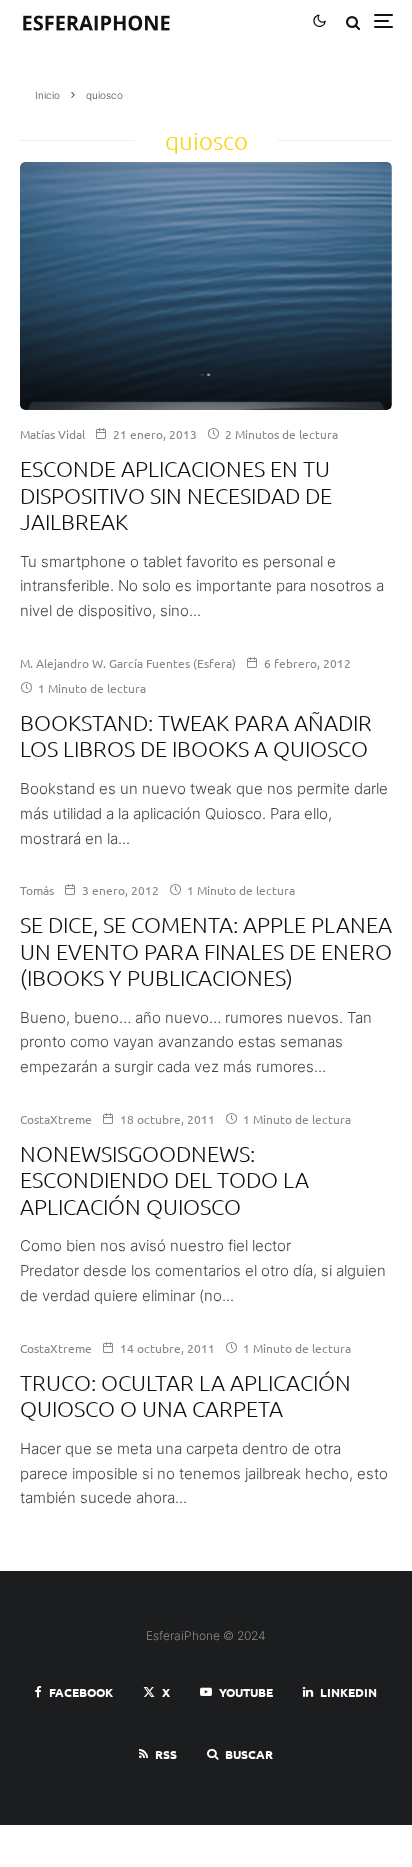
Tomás (37, 890)
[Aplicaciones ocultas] (206, 286)
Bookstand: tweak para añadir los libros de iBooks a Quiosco (196, 735)
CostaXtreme (56, 1119)
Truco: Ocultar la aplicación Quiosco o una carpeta (185, 1395)
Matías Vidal (52, 434)
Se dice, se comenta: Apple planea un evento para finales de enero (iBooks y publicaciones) (206, 950)
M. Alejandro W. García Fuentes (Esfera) (128, 663)
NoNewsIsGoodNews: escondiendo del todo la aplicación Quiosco (164, 1179)
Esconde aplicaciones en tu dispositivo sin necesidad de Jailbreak (176, 494)
